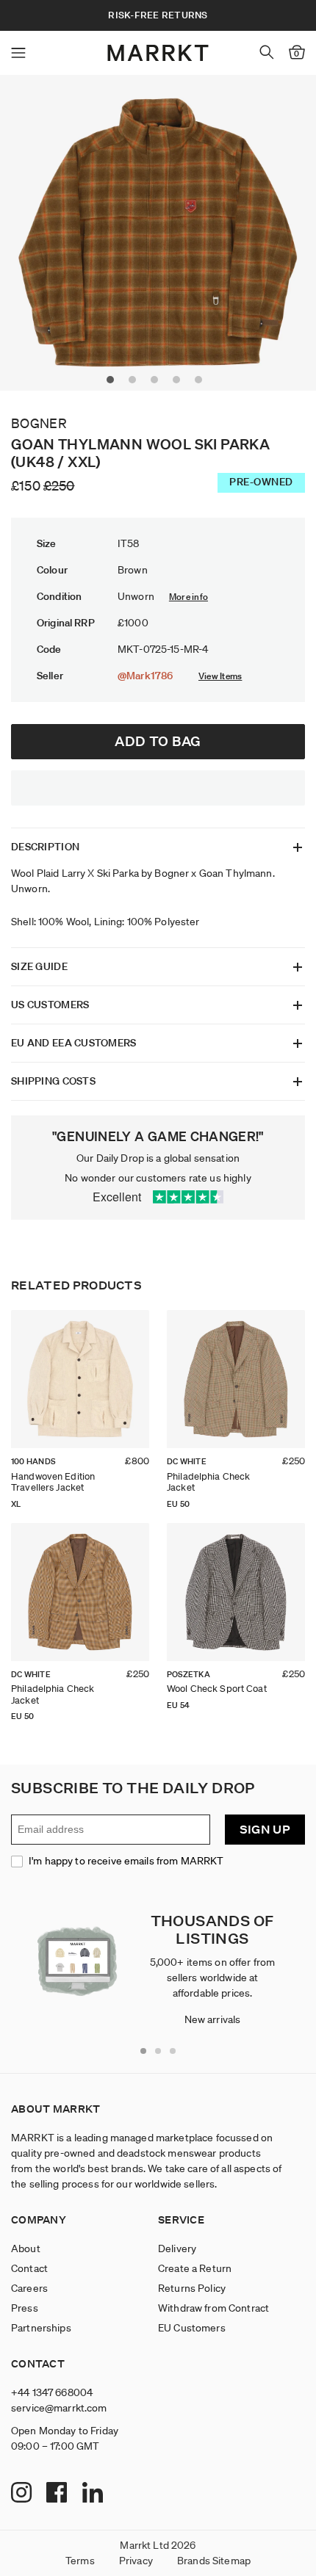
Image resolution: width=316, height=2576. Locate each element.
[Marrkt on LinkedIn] (94, 2494)
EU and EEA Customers (74, 1043)
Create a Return (195, 2268)
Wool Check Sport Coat (217, 1689)
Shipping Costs (53, 1081)
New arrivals (213, 2019)
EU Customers (192, 2328)
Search (267, 52)
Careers (29, 2288)
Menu (18, 53)
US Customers (50, 1005)
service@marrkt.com (59, 2408)
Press (25, 2308)
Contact (29, 2268)
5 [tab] (202, 383)
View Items (220, 676)
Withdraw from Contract (213, 2308)
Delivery (177, 2248)
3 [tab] (158, 383)
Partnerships (41, 2328)
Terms (80, 2561)
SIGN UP (265, 1830)
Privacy (136, 2561)
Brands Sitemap (214, 2561)
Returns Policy (192, 2288)
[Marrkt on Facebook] (58, 2494)
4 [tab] (180, 383)
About (26, 2248)
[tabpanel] (158, 233)
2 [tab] (136, 383)
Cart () (297, 54)
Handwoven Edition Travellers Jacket (53, 1482)
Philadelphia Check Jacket (208, 1482)
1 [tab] (114, 383)
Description (45, 847)
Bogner (39, 423)
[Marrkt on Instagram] (23, 2494)
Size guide (39, 966)
